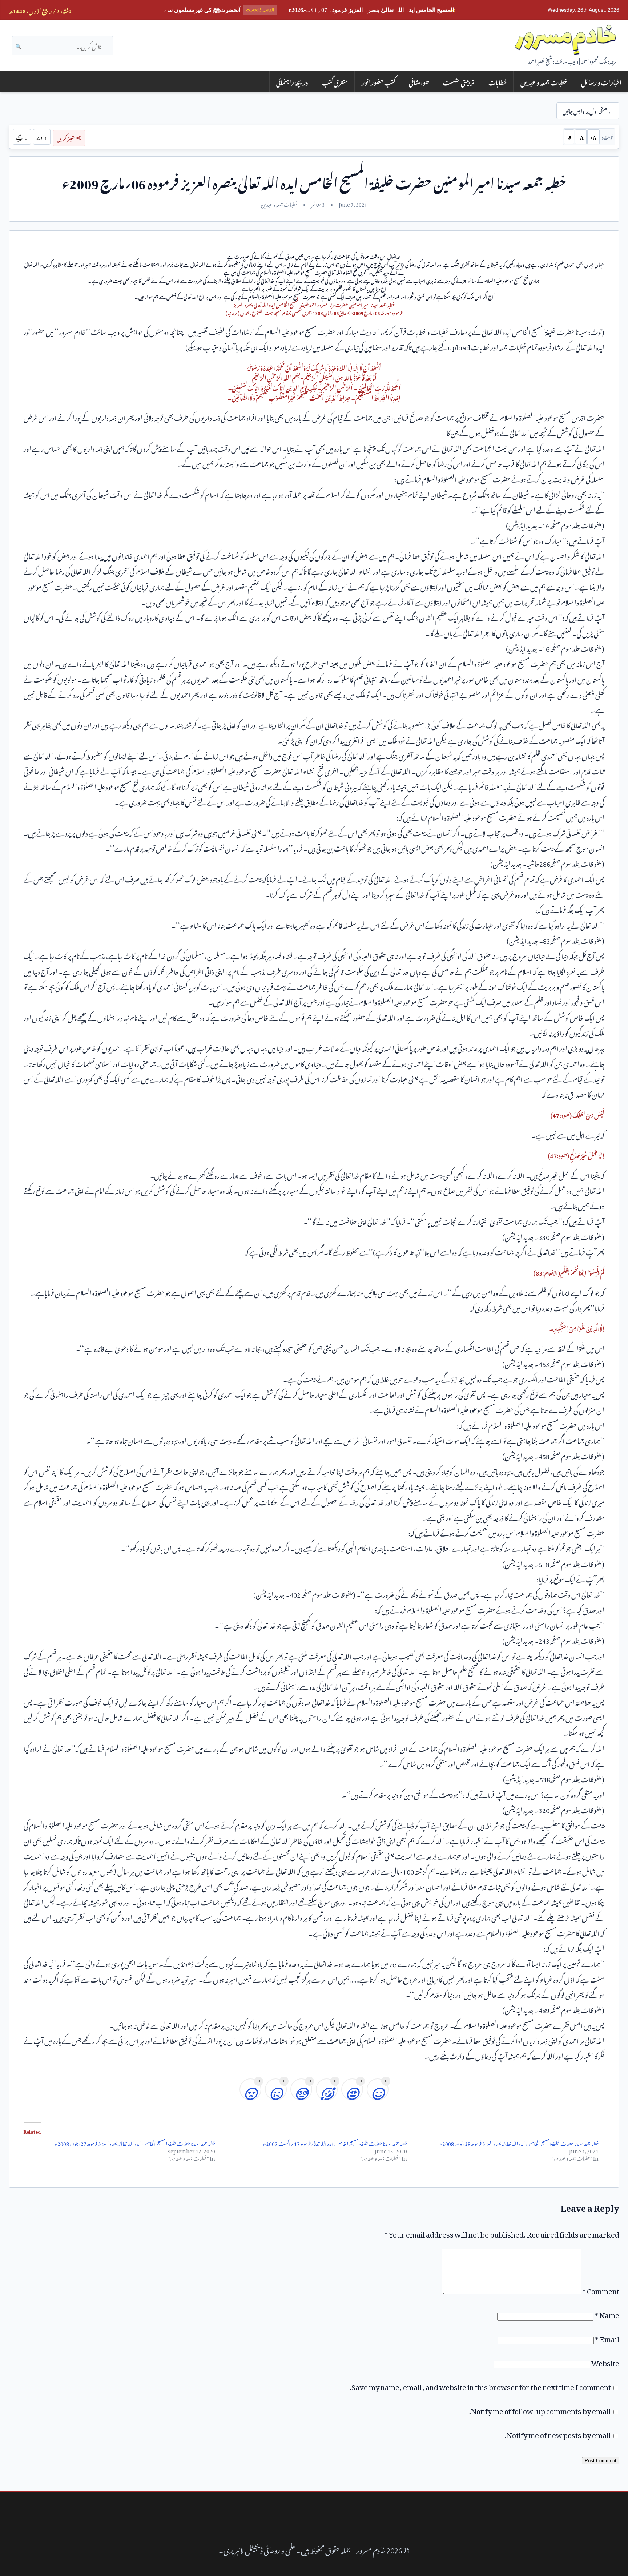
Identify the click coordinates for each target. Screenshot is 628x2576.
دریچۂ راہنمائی (292, 82)
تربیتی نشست (459, 82)
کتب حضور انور (379, 82)
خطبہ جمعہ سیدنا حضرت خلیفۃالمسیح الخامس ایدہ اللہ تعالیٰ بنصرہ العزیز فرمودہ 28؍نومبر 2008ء (519, 2143)
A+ (593, 137)
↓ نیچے (22, 137)
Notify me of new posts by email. (558, 2434)
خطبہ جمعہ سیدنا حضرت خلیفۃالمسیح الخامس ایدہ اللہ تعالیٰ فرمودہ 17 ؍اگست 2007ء (335, 2143)
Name (607, 2314)
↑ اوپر (42, 137)
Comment (601, 2290)
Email (607, 2338)
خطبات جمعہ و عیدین (544, 82)
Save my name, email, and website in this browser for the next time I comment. (480, 2386)
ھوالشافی (419, 82)
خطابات (498, 82)
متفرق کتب (335, 82)
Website (605, 2362)
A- (581, 137)
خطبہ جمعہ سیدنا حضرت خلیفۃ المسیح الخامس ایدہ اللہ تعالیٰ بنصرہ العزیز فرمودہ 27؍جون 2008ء (135, 2143)
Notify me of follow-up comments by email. (540, 2410)
